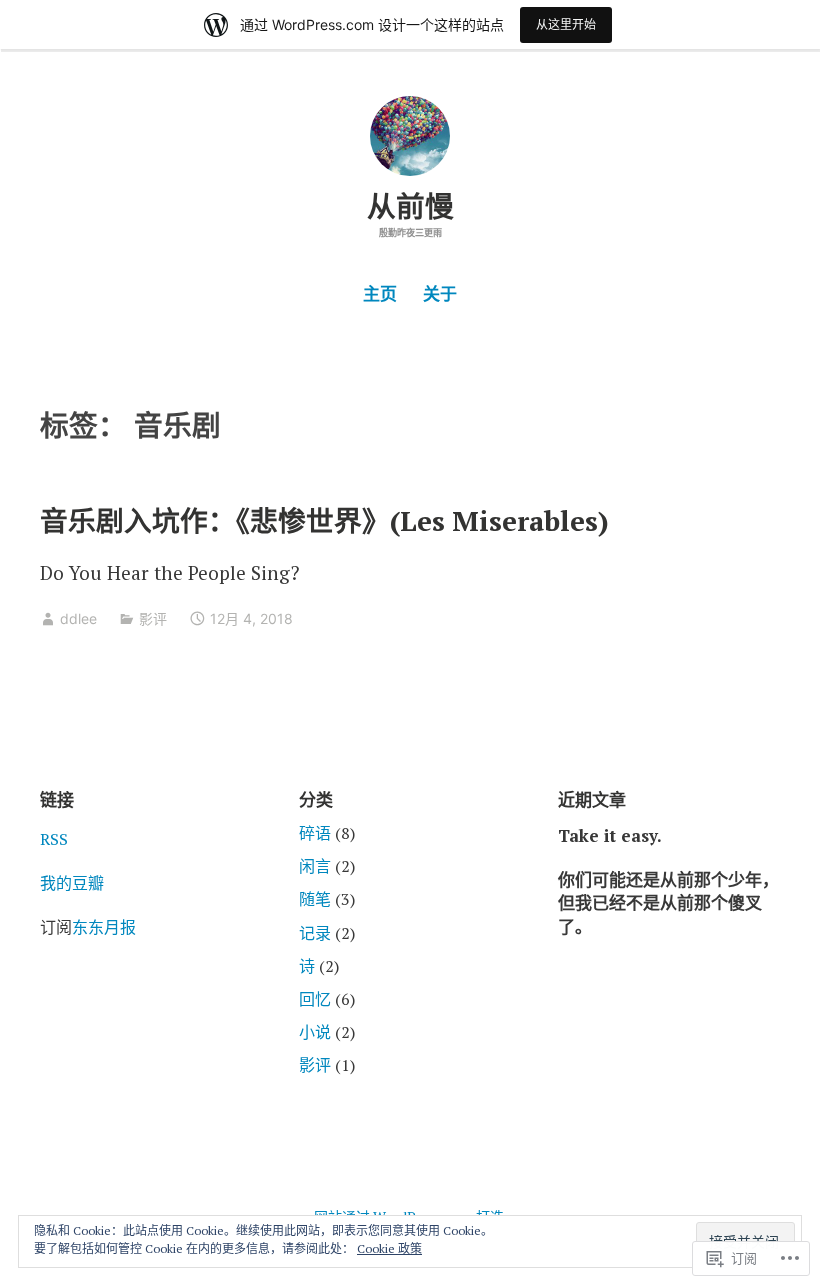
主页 (380, 293)
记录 (315, 933)
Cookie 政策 (389, 1248)
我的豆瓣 (72, 883)
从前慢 (410, 206)
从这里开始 (566, 24)
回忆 (315, 999)
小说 (315, 1032)
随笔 (315, 899)
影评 (153, 618)
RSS (54, 839)
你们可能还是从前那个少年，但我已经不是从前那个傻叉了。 (668, 903)
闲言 (315, 866)
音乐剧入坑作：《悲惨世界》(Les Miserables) (324, 520)
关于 (440, 293)
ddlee (78, 618)
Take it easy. (610, 835)
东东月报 (104, 927)
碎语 (315, 833)
